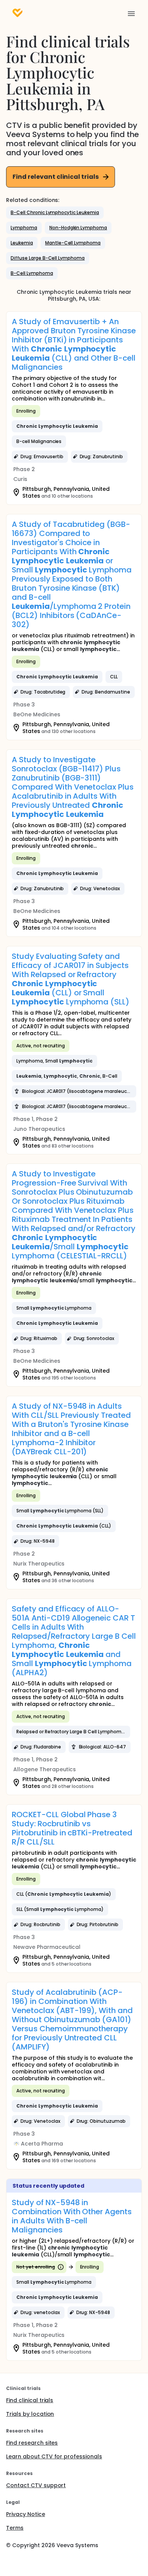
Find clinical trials (30, 2400)
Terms (15, 2528)
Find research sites (32, 2443)
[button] (55, 213)
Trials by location (30, 2414)
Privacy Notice (26, 2514)
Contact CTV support (36, 2485)
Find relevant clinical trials (56, 177)
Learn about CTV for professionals (54, 2456)
